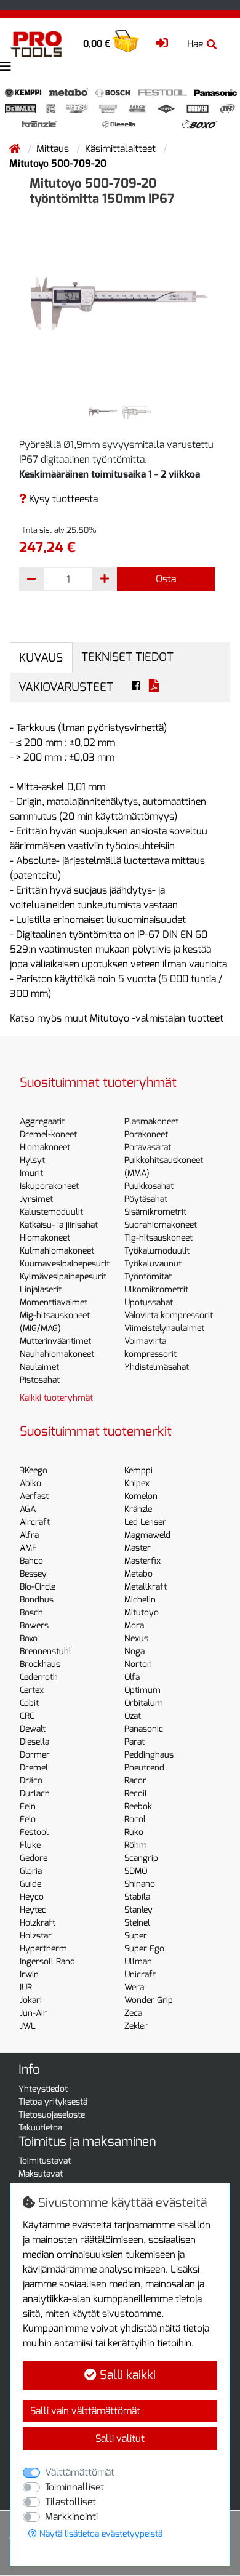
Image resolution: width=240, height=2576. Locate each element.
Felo (28, 1819)
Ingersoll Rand (47, 1962)
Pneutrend (144, 1768)
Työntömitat (148, 1277)
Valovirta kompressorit (169, 1315)
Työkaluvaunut (153, 1264)
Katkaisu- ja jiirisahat (59, 1225)
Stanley (138, 1910)
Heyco (32, 1897)
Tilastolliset (70, 2502)
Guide (30, 1884)
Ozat (133, 1716)
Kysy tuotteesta (62, 499)
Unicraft (140, 1974)
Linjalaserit (41, 1290)
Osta (166, 579)
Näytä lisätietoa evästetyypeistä (100, 2534)
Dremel (34, 1768)
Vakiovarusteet (66, 687)
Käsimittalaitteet (122, 149)
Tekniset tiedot (127, 657)
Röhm (136, 1845)
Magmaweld (147, 1535)
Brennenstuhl (46, 1651)
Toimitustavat (45, 2161)
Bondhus (37, 1600)
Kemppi (138, 1470)
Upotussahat (149, 1302)
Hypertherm (43, 1949)
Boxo (29, 1638)
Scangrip (141, 1858)
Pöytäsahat (146, 1199)
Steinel (137, 1923)
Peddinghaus (149, 1755)
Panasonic (144, 1729)
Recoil (136, 1794)
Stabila (137, 1897)
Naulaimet (39, 1367)
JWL (28, 2026)
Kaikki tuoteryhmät (56, 1398)
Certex (32, 1690)
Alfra (29, 1535)
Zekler (136, 2026)
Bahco (31, 1561)
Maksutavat (41, 2174)
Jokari (31, 2000)
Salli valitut (120, 2438)
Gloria (31, 1871)
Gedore (34, 1858)
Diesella (34, 1742)
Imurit (31, 1173)
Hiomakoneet (45, 1147)
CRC (27, 1716)
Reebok (138, 1806)
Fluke (30, 1845)
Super (136, 1936)
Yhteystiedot (43, 2089)
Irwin (29, 1974)
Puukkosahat (149, 1186)
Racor (135, 1781)
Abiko (30, 1483)
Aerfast (34, 1496)
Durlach (35, 1794)
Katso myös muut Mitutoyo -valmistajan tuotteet (117, 1018)
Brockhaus (40, 1664)
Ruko (134, 1832)
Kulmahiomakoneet (57, 1251)
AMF (28, 1548)
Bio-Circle (38, 1587)
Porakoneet (146, 1134)
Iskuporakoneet (49, 1186)
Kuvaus (41, 658)
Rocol (135, 1819)
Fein (28, 1806)
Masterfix (142, 1561)
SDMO (136, 1871)
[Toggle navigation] (6, 67)
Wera (134, 1987)
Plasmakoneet (151, 1122)
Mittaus (54, 149)
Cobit (29, 1703)
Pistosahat (40, 1380)
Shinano (140, 1884)
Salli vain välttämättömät (85, 2411)
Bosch (31, 1613)
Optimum (142, 1690)
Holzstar (36, 1936)
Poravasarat (148, 1147)
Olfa (132, 1677)
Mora (134, 1626)
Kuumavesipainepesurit (65, 1264)
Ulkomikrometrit (156, 1290)
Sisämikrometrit (155, 1212)
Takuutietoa (40, 2128)
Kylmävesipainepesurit (63, 1277)
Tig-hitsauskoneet (158, 1238)
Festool (34, 1832)
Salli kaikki (126, 2375)
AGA (28, 1509)
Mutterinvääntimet (55, 1341)
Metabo (138, 1574)
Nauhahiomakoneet (57, 1354)
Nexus (136, 1638)
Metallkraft (146, 1587)
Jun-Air (33, 2013)
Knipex (137, 1483)
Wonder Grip (149, 2000)
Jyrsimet (36, 1199)
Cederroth (39, 1677)
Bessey (33, 1574)
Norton (138, 1664)
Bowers (34, 1626)
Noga (134, 1651)
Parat (134, 1742)
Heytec (33, 1910)
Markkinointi (71, 2517)
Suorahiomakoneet (161, 1225)
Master (138, 1548)
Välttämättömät (80, 2472)
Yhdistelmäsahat (157, 1367)
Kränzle (138, 1509)
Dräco (31, 1781)
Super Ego (144, 1949)
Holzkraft (38, 1923)
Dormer (35, 1755)
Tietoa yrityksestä (53, 2102)
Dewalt (33, 1729)
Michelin (140, 1600)
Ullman (138, 1962)
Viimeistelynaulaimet (164, 1328)
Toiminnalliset (74, 2487)
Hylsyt (32, 1160)
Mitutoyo (142, 1613)
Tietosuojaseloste (52, 2115)
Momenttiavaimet (54, 1302)
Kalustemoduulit (51, 1212)
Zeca (133, 2013)
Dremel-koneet (48, 1134)
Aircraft (35, 1522)
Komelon (141, 1496)
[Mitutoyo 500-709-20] (120, 304)
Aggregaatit (42, 1122)
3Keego (34, 1470)
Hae (195, 44)
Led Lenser (145, 1522)
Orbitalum (144, 1703)
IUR (26, 1987)
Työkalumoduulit (157, 1251)
